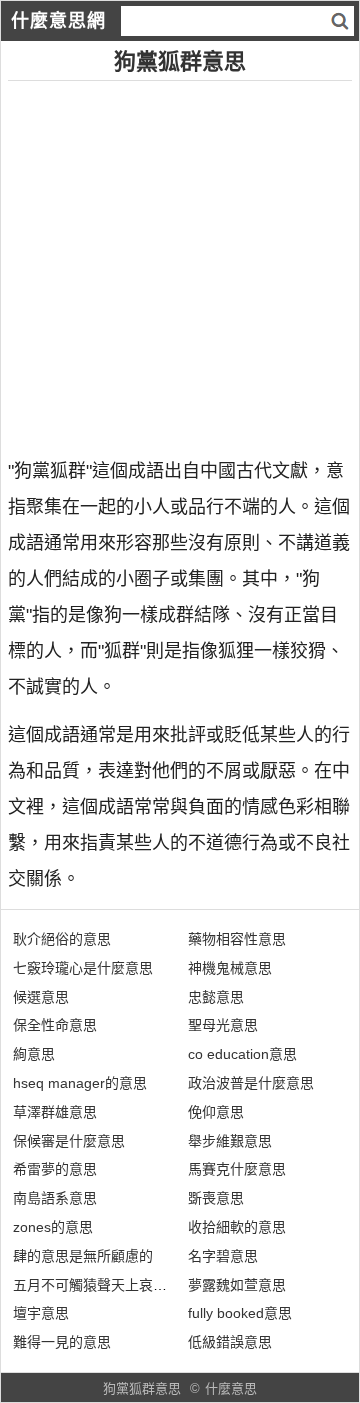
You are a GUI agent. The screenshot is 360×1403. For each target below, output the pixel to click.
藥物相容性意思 (237, 939)
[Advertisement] (180, 261)
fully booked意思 (240, 1313)
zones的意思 (53, 1227)
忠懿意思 (216, 997)
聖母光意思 (223, 1025)
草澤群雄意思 (55, 1112)
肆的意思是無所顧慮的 (83, 1256)
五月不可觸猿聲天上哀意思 (97, 1285)
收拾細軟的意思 (237, 1227)
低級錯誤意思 (230, 1342)
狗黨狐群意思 (142, 1388)
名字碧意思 (223, 1256)
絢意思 (34, 1054)
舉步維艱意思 (230, 1141)
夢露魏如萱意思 (237, 1285)
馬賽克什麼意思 (237, 1169)
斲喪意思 (216, 1198)
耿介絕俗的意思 (62, 939)
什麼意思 (231, 1388)
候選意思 (41, 997)
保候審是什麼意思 (69, 1141)
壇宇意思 (41, 1313)
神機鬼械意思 (230, 968)
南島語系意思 (55, 1198)
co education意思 (242, 1054)
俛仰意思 (216, 1112)
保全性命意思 (55, 1025)
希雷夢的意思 (55, 1169)
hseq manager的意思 (80, 1083)
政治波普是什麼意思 (251, 1083)
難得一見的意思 (62, 1342)
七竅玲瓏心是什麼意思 (83, 968)
